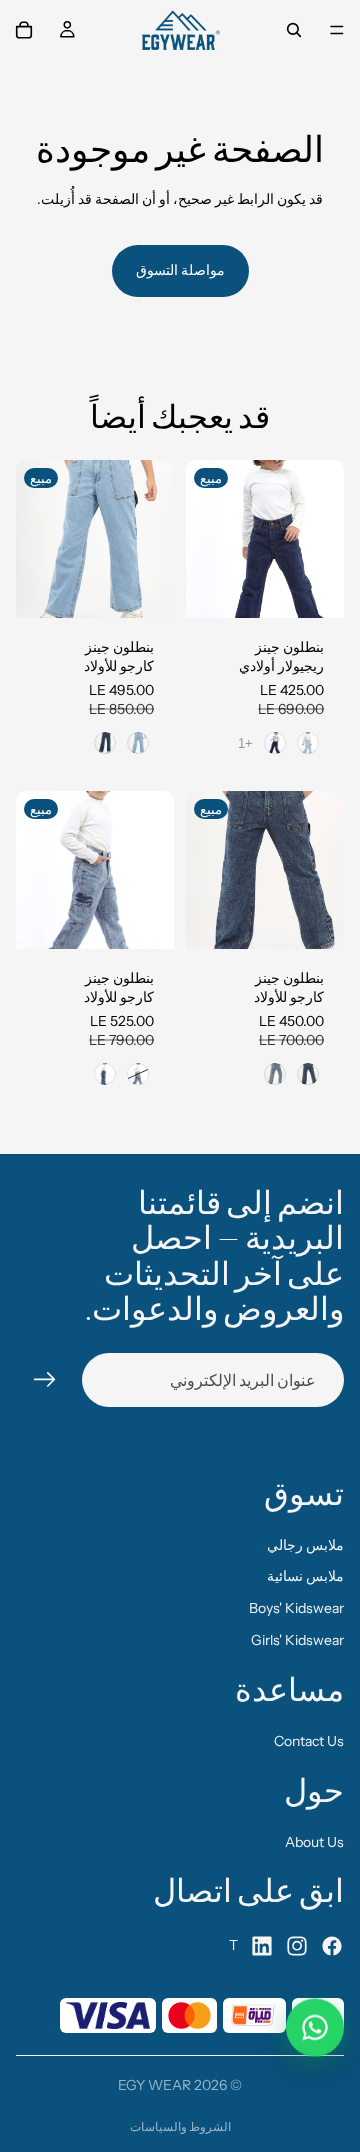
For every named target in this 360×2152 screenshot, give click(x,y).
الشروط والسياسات (180, 2126)
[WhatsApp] (315, 2030)
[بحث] (294, 30)
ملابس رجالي (305, 1545)
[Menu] (337, 30)
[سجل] (45, 1380)
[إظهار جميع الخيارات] (245, 743)
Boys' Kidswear (296, 1608)
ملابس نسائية (305, 1576)
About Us (314, 1842)
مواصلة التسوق (180, 270)
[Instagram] (297, 1946)
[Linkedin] (262, 1946)
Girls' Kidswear (297, 1640)
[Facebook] (332, 1946)
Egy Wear (154, 2085)
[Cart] (24, 30)
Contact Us (309, 1741)
